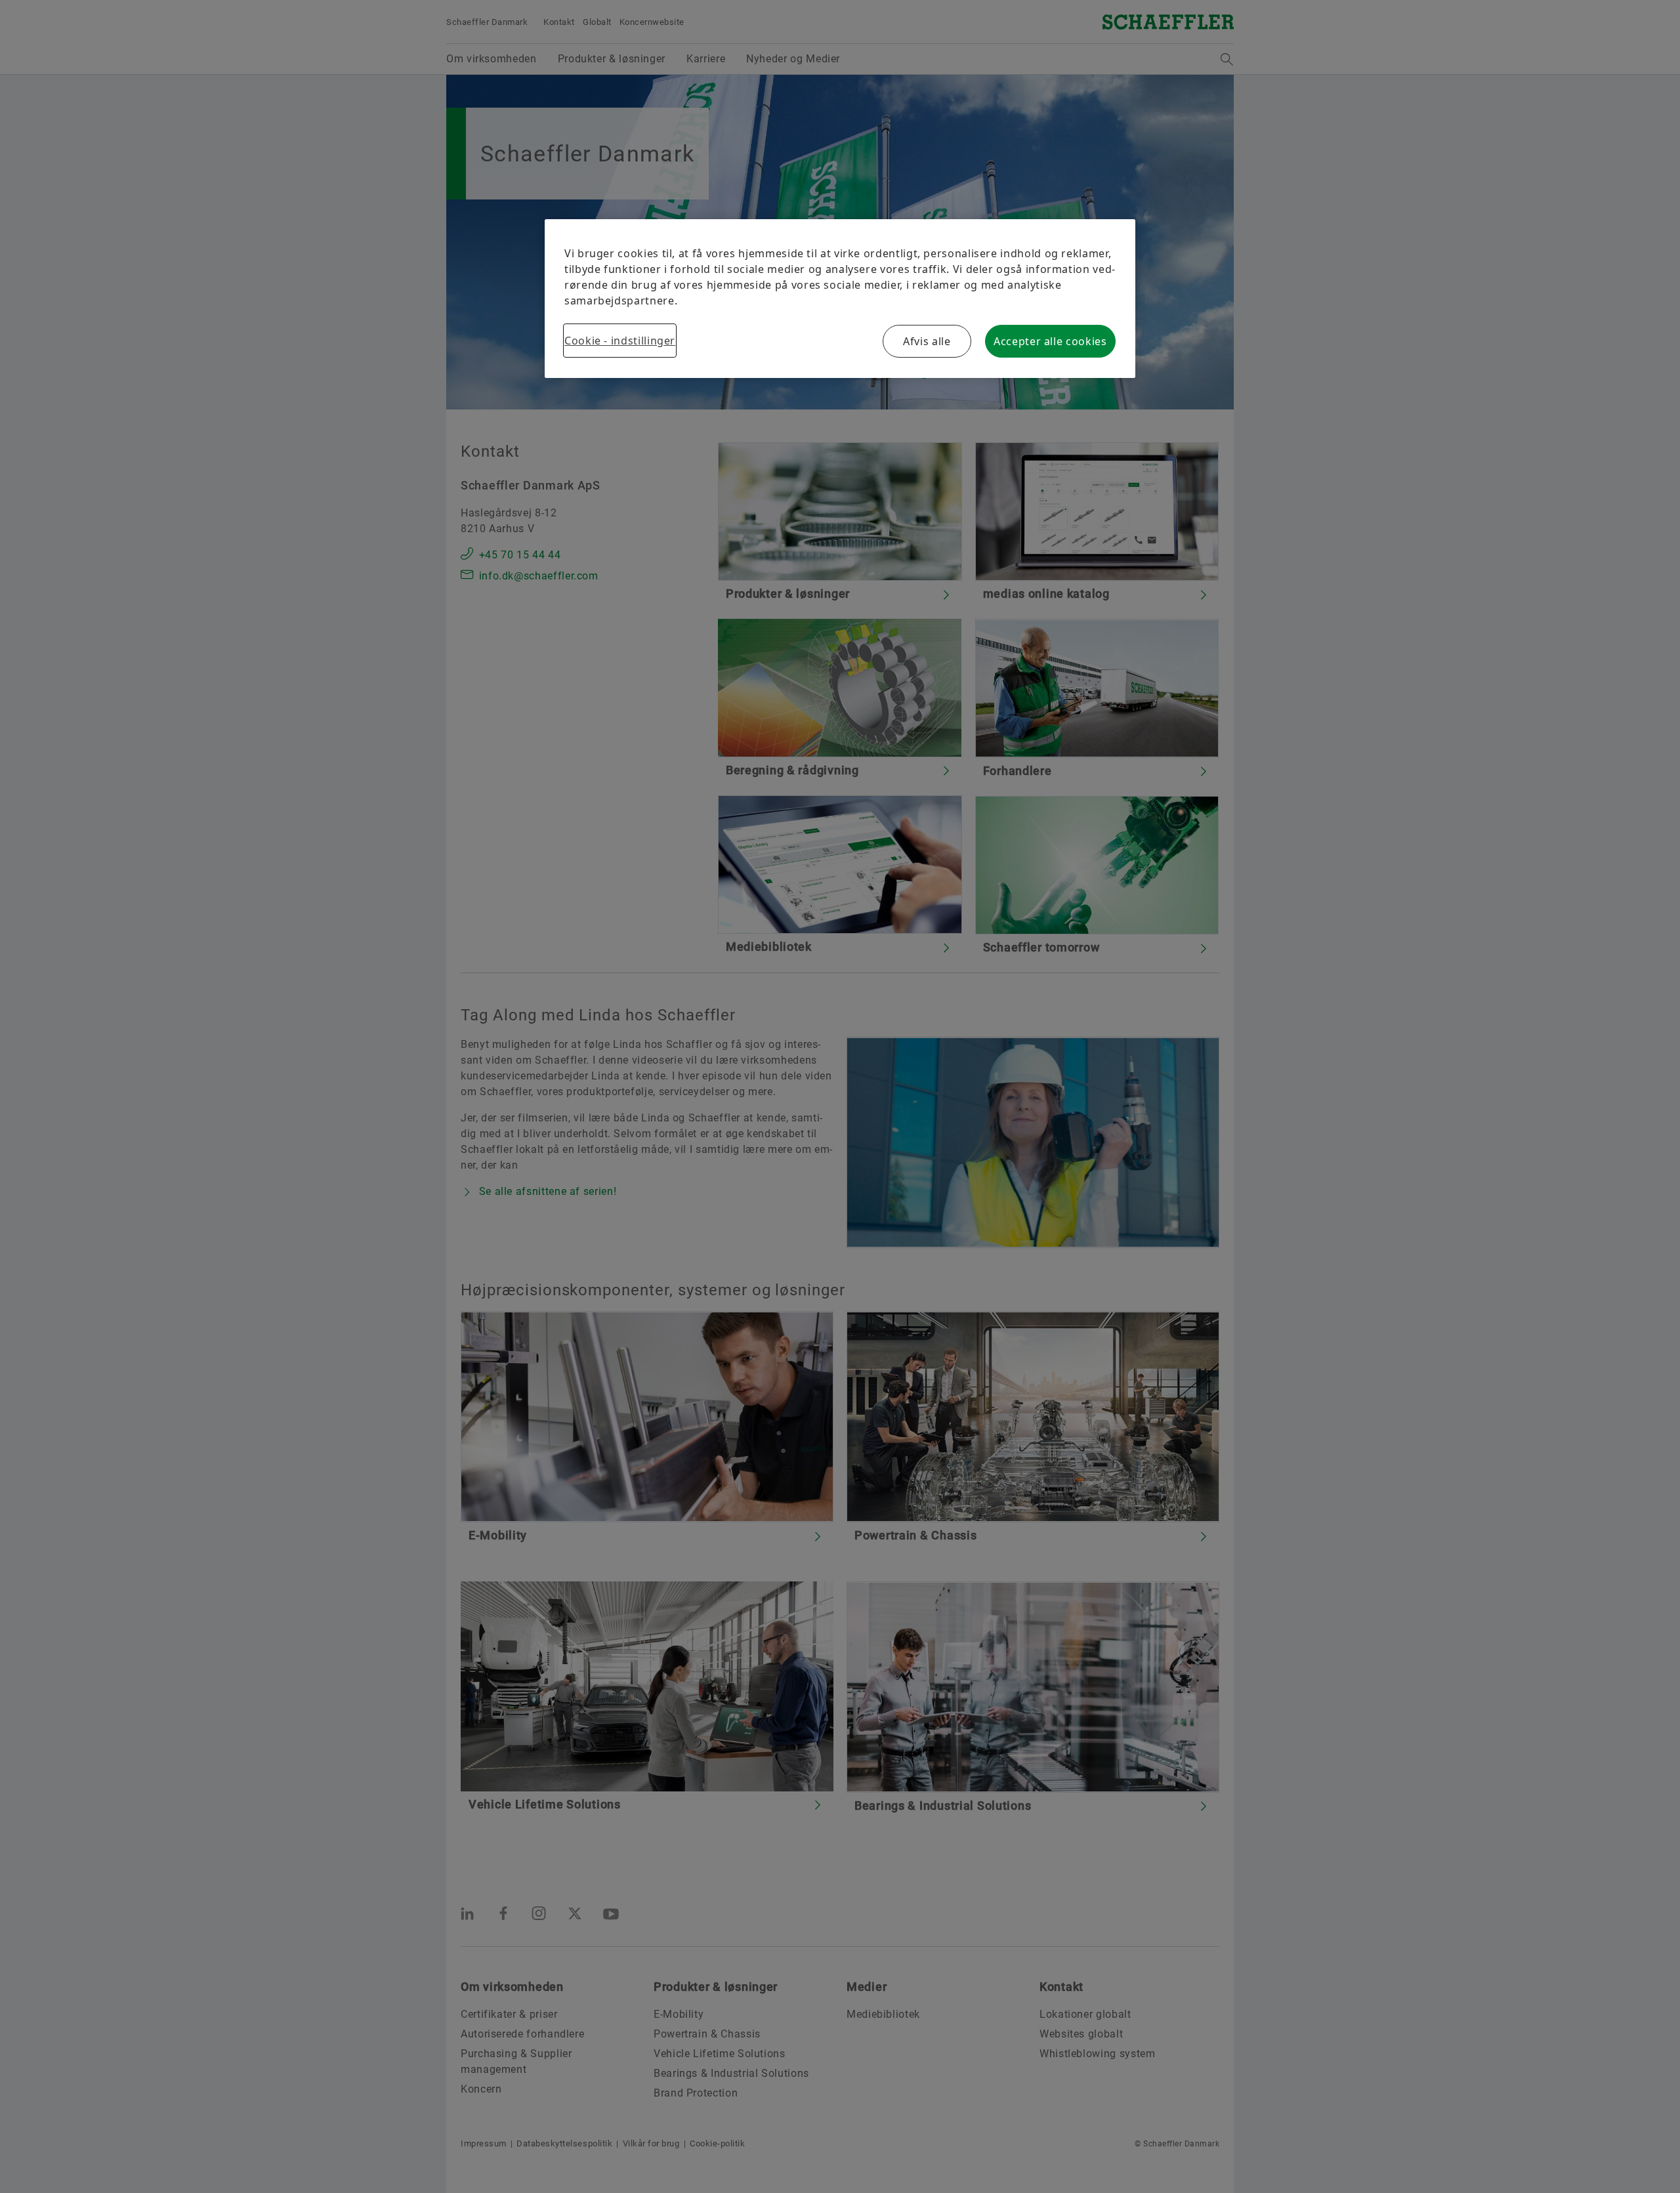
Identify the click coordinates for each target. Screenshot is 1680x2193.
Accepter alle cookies (1050, 341)
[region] (840, 299)
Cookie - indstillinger (620, 341)
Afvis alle (927, 341)
